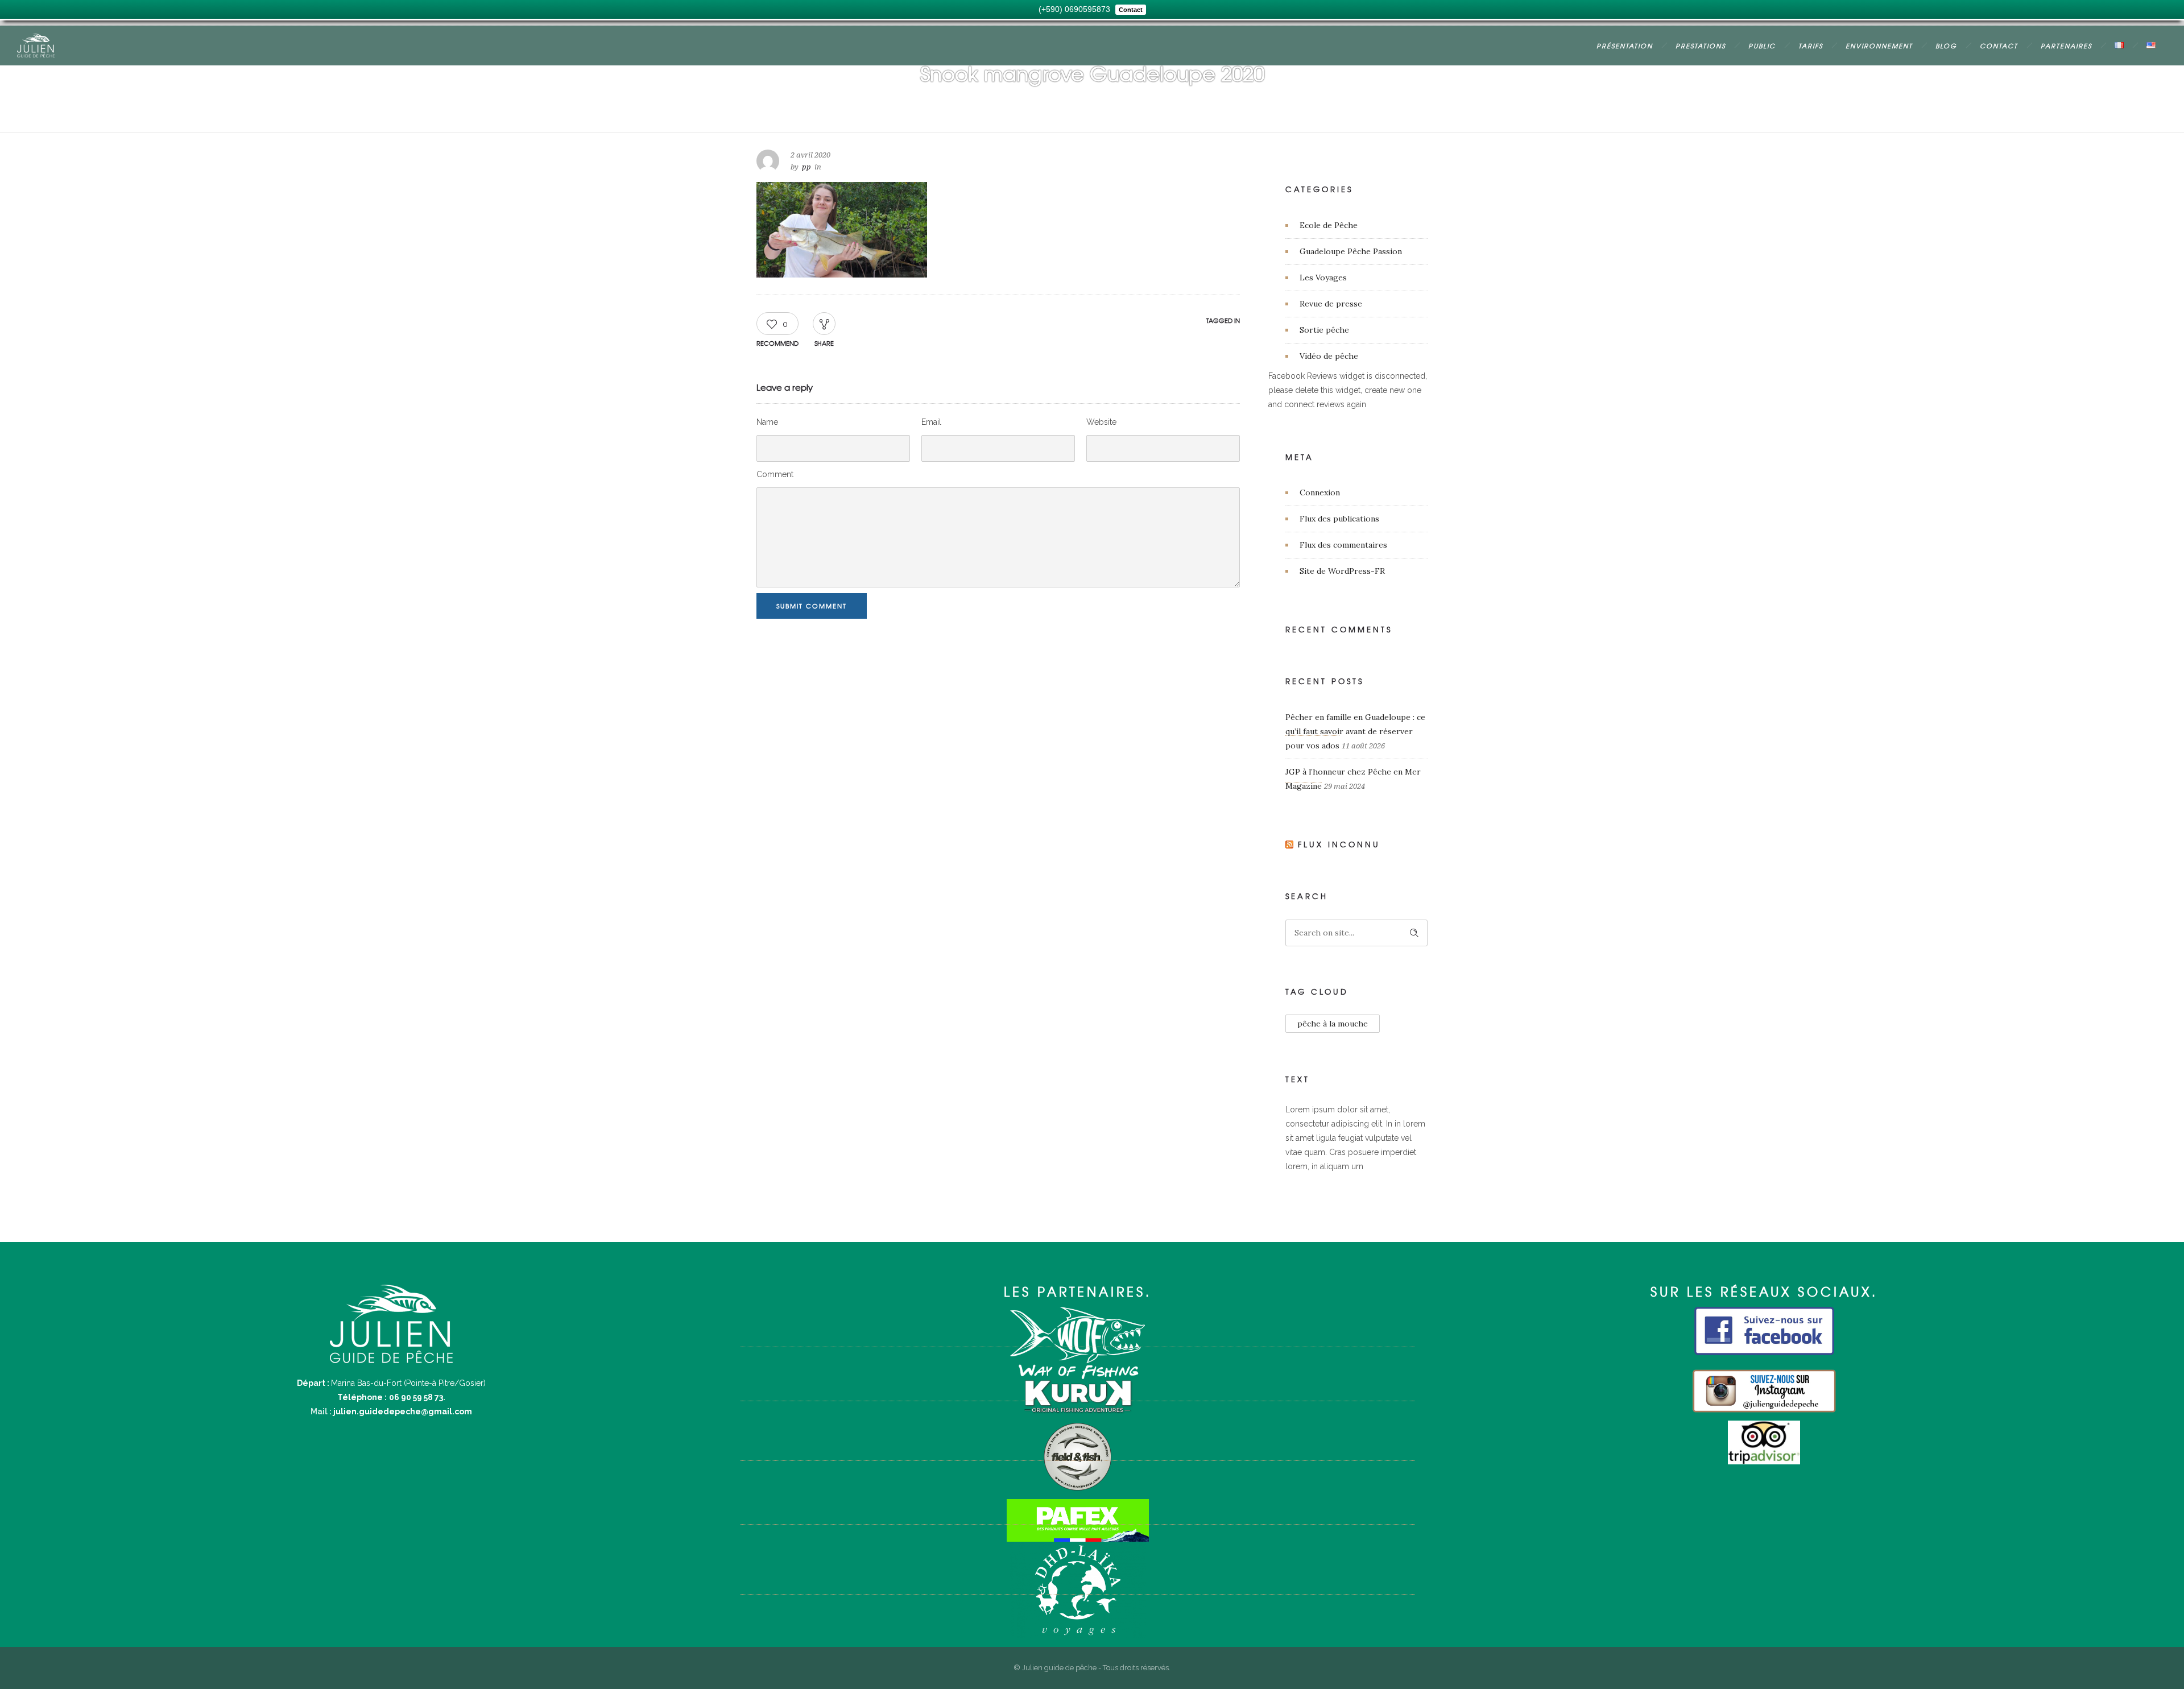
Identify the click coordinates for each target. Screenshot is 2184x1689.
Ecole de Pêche (1329, 225)
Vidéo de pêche (1329, 356)
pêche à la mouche (1333, 1024)
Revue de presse (1331, 304)
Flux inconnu (1339, 844)
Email (931, 422)
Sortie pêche (1324, 330)
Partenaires (2066, 45)
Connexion (1320, 492)
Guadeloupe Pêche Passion (1351, 251)
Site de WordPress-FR (1342, 571)
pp (806, 167)
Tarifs (1811, 45)
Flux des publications (1339, 519)
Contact (1999, 45)
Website (1101, 422)
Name (767, 422)
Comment (775, 474)
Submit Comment (812, 606)
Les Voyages (1323, 278)
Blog (1946, 45)
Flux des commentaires (1343, 545)
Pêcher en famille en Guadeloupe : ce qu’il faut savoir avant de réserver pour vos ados (1355, 731)
